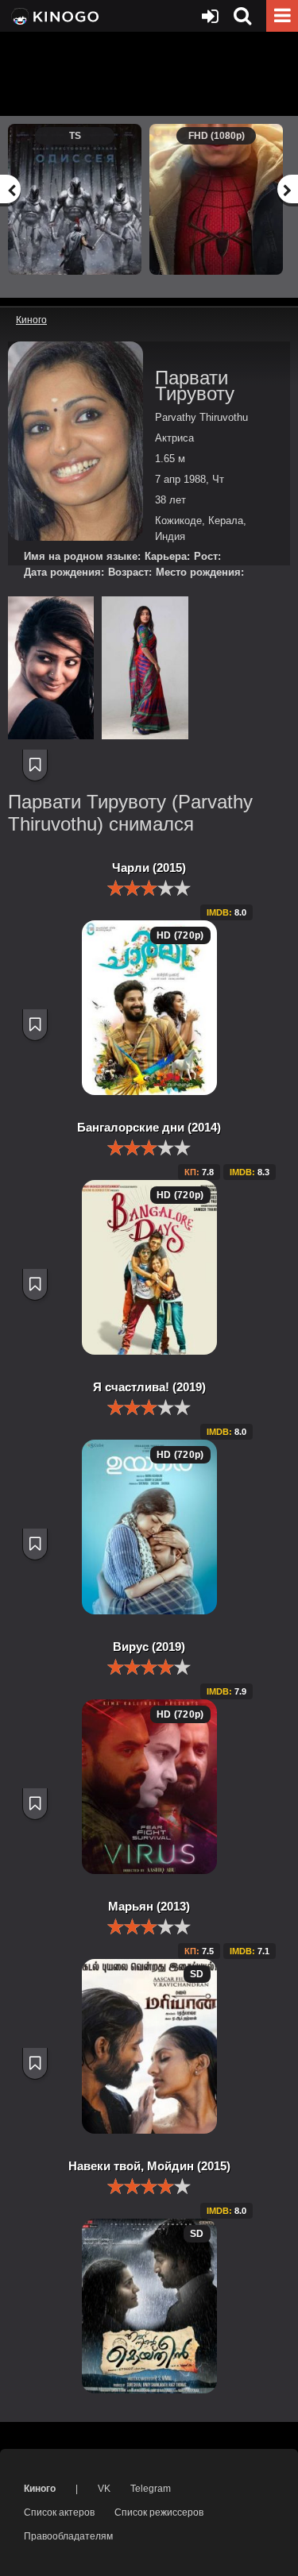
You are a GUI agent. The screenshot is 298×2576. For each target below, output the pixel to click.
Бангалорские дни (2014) (149, 1127)
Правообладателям (68, 2536)
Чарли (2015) (149, 868)
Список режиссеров (159, 2512)
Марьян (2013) (149, 1906)
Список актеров (59, 2512)
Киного (40, 2489)
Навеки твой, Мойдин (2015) (149, 2166)
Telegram (151, 2489)
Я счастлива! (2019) (149, 1387)
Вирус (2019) (149, 1647)
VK (104, 2489)
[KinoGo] (54, 16)
